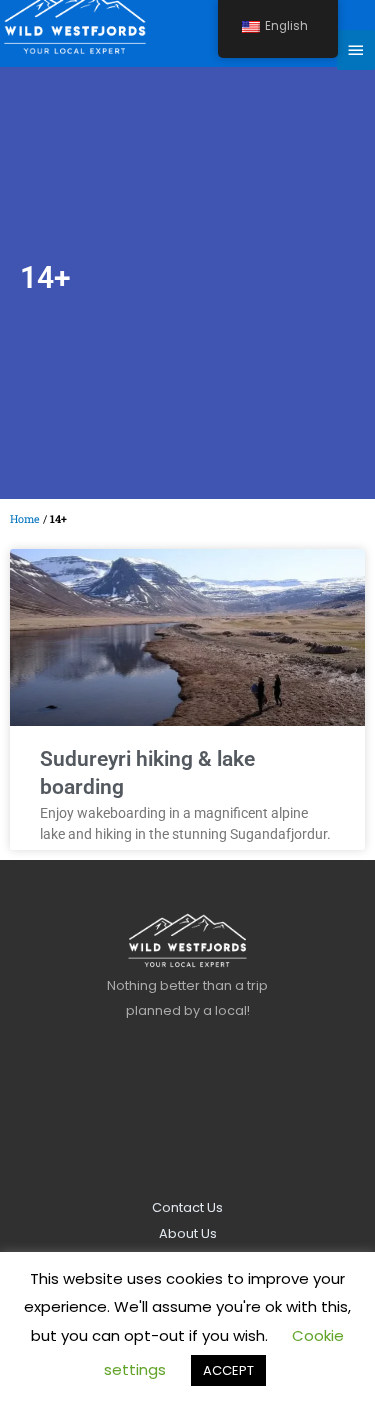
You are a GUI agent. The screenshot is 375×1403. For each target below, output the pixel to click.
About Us (188, 1233)
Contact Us (187, 1207)
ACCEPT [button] (228, 1370)
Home (25, 519)
